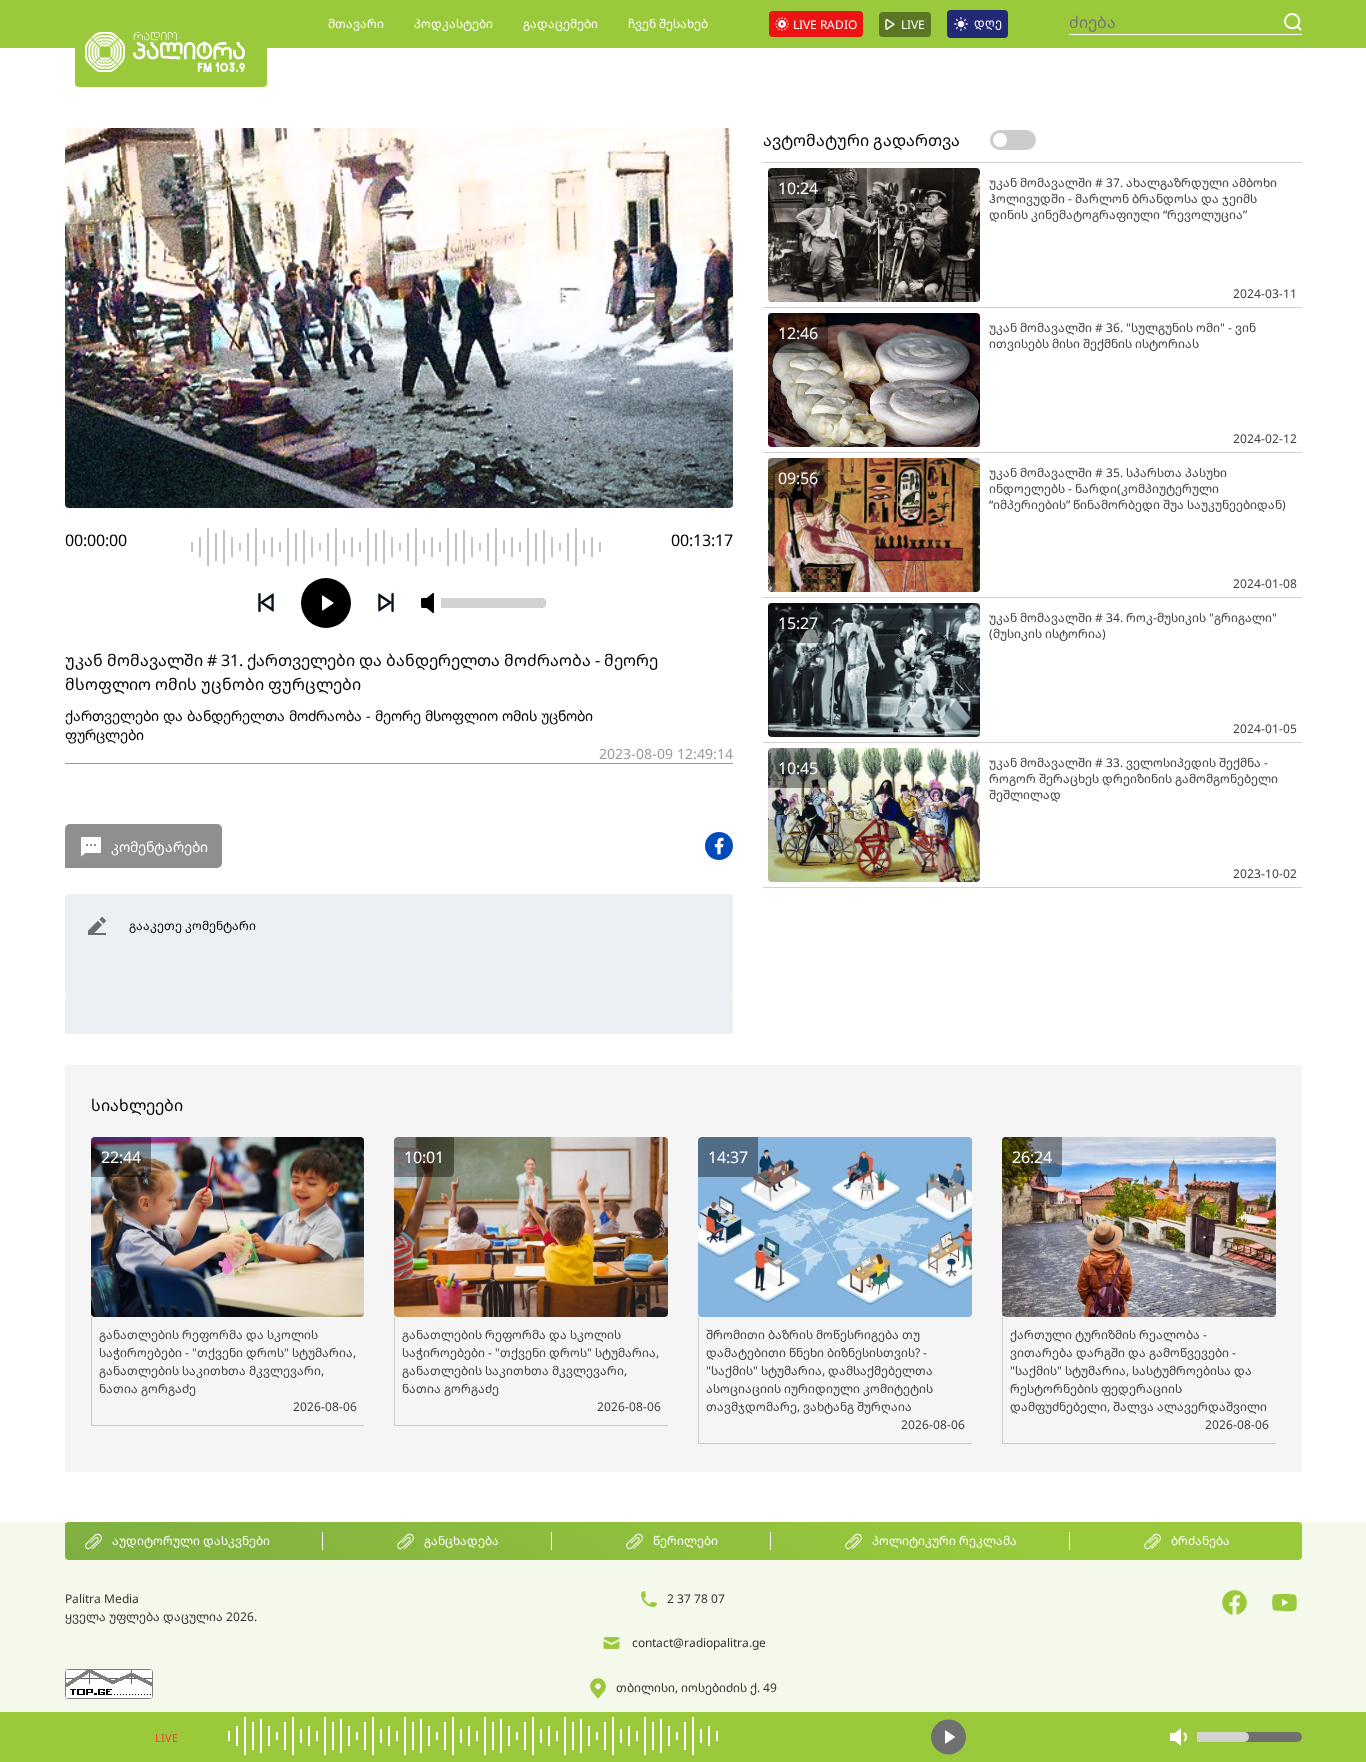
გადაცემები (560, 23)
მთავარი (356, 23)
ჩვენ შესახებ (668, 23)
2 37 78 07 (696, 1598)
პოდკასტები (453, 23)
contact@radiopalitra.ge (699, 1642)
